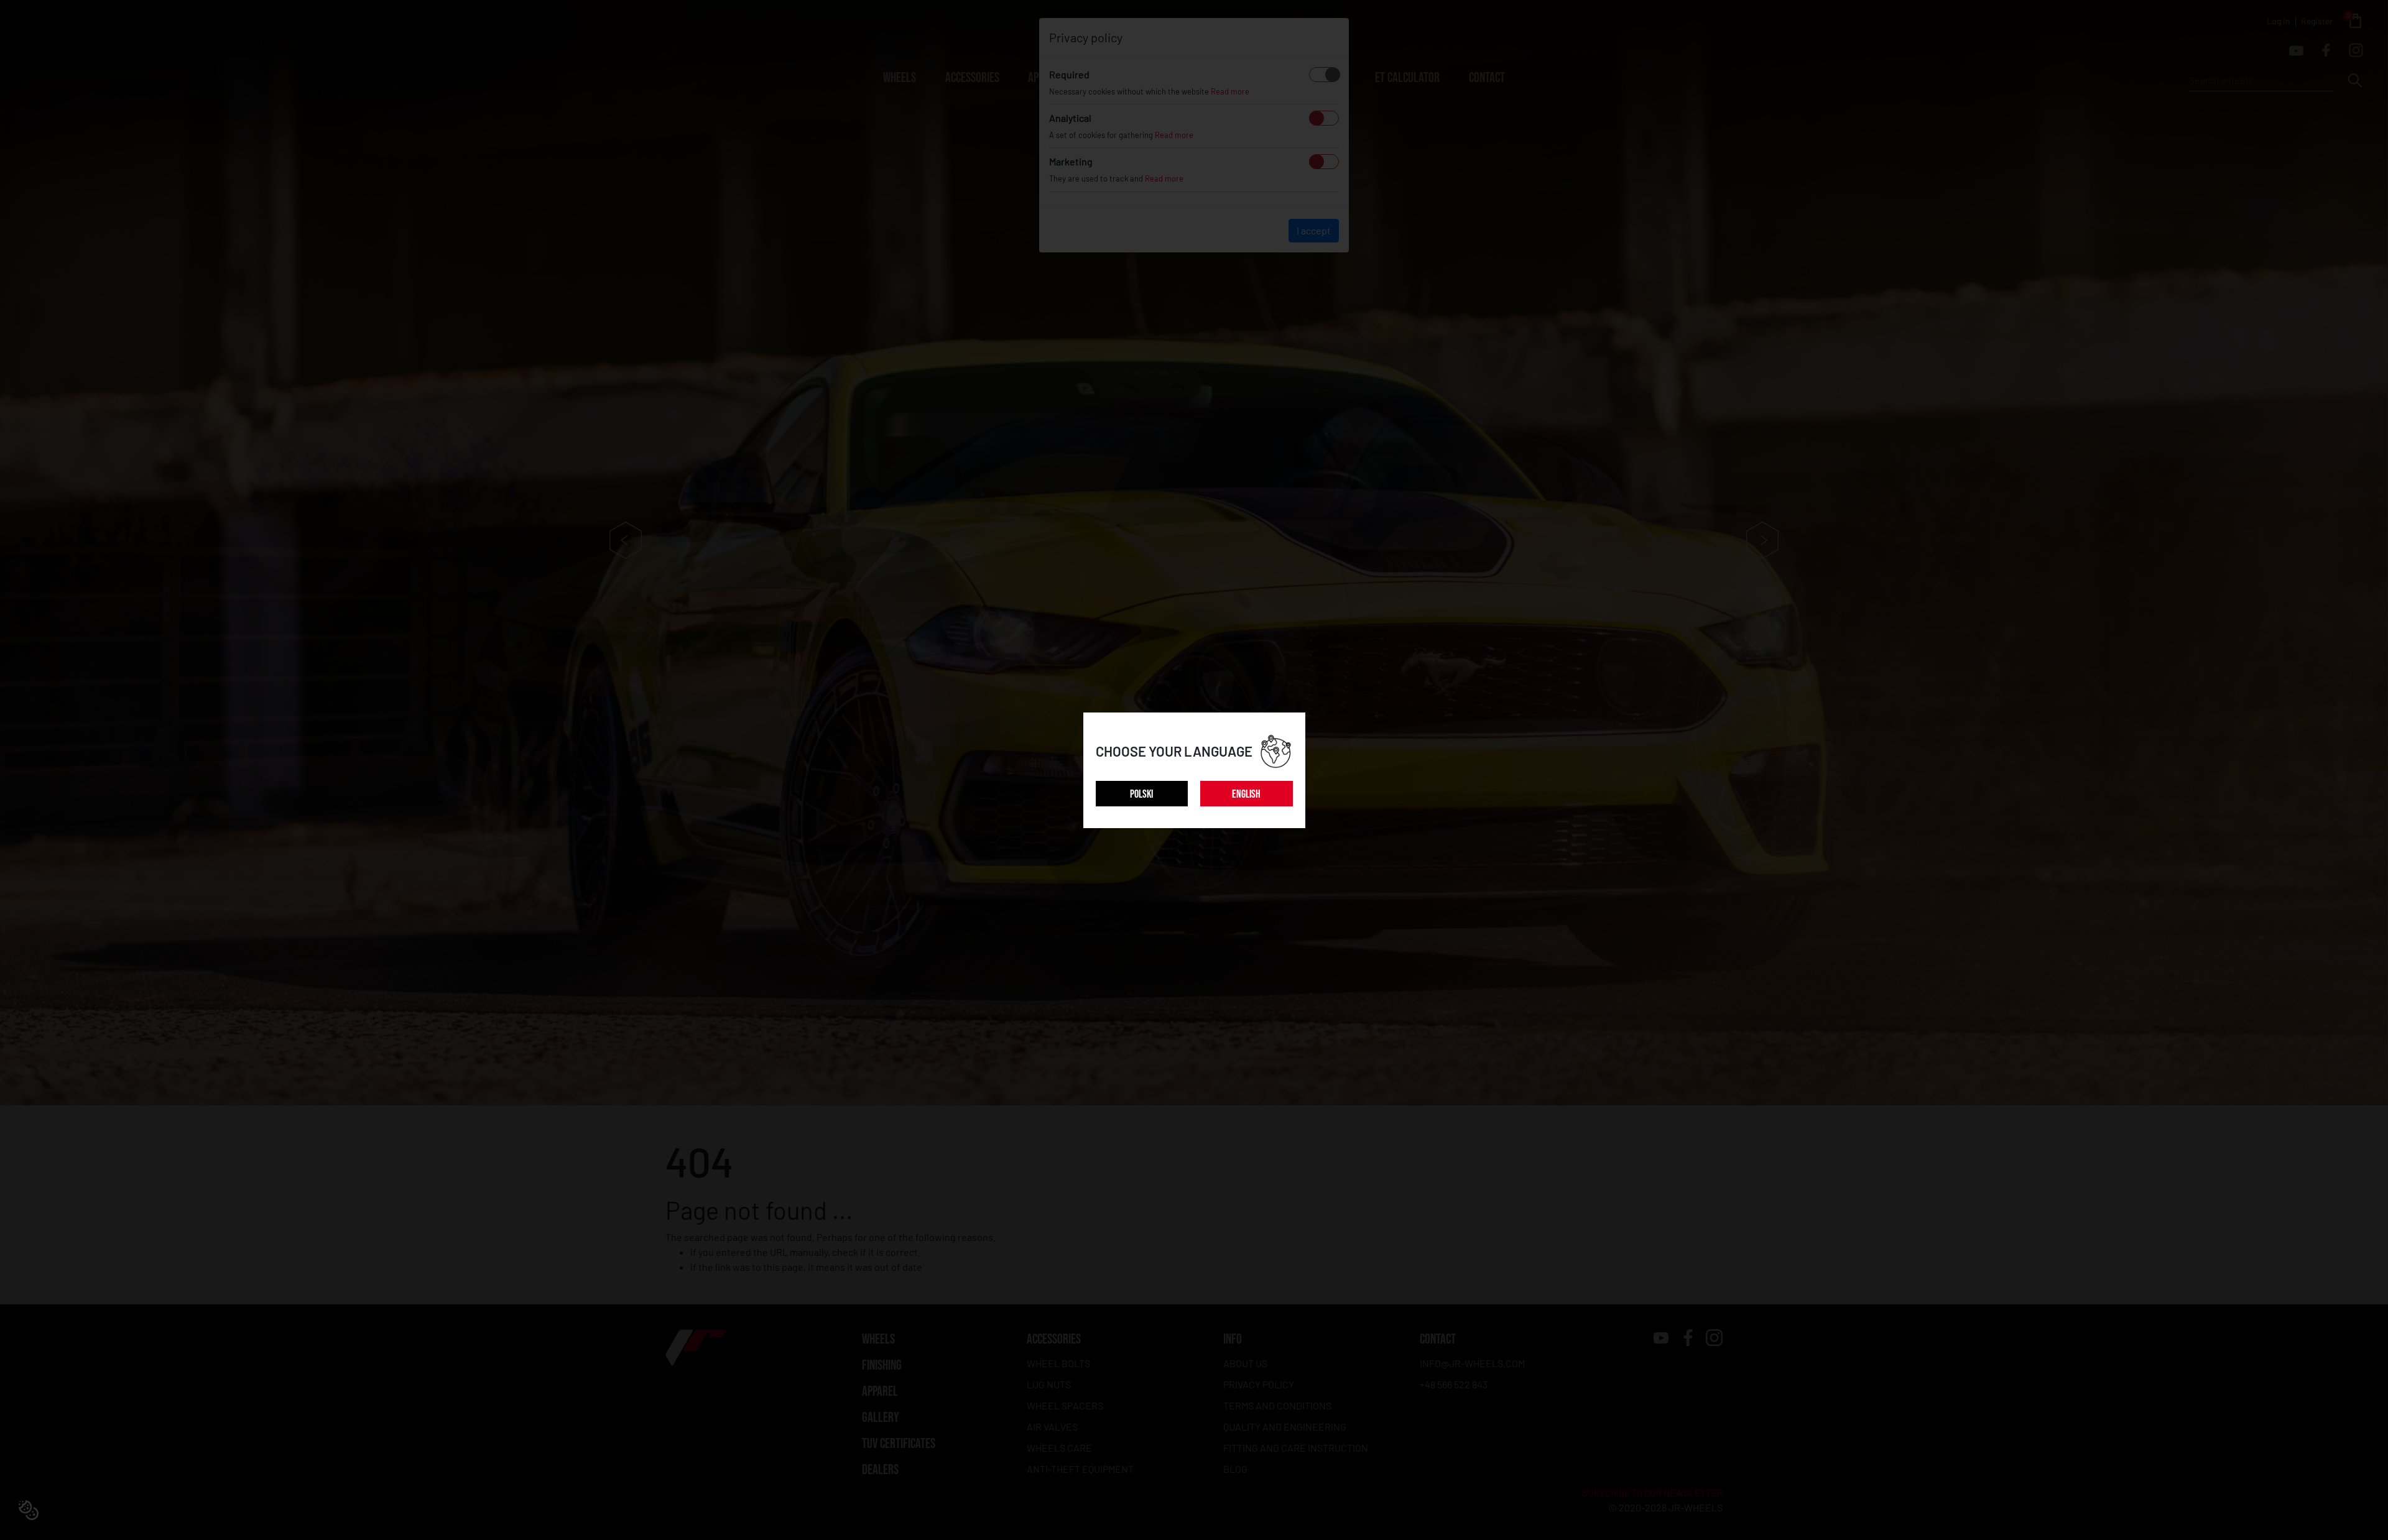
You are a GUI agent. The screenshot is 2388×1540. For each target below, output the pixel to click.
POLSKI (1141, 794)
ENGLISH (1246, 794)
